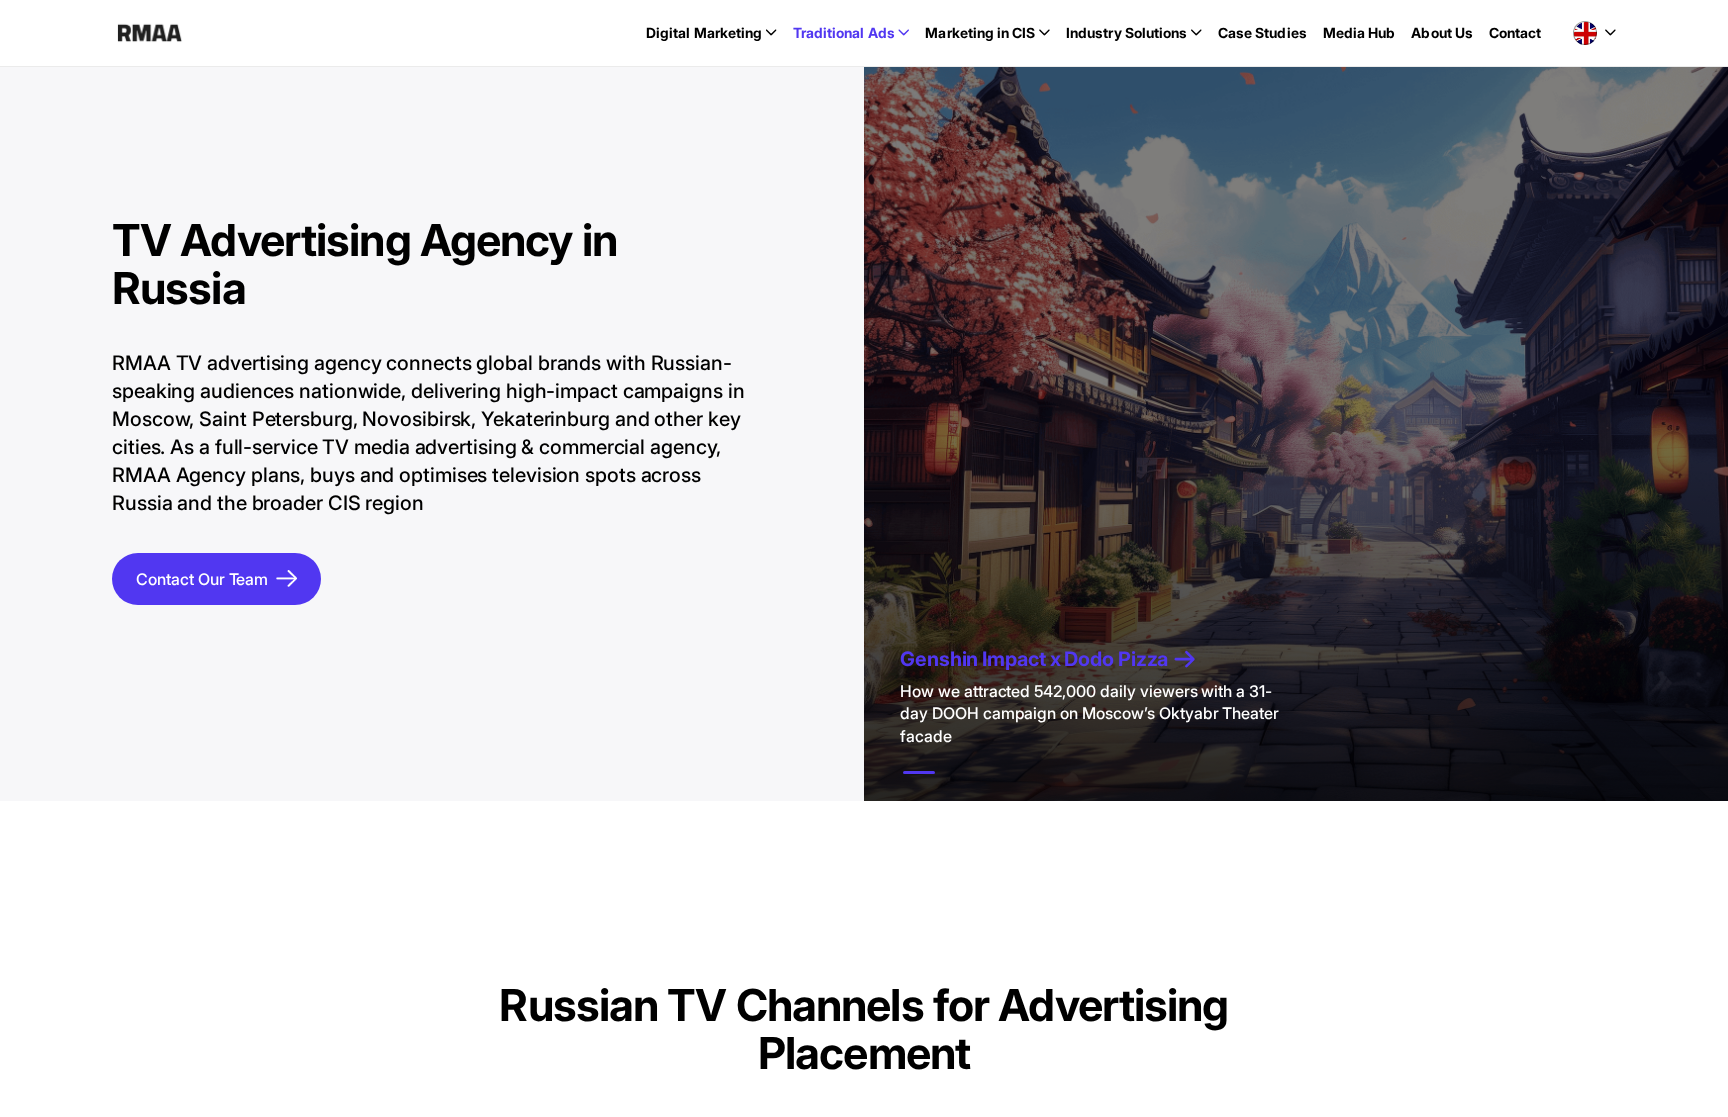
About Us (1442, 32)
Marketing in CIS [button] (980, 32)
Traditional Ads (844, 32)
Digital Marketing (704, 32)
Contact (1515, 32)
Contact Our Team (202, 579)
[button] (1594, 33)
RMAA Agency (149, 33)
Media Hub (1359, 32)
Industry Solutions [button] (1126, 32)
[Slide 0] (919, 772)
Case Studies (1262, 32)
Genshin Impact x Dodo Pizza (1034, 659)
